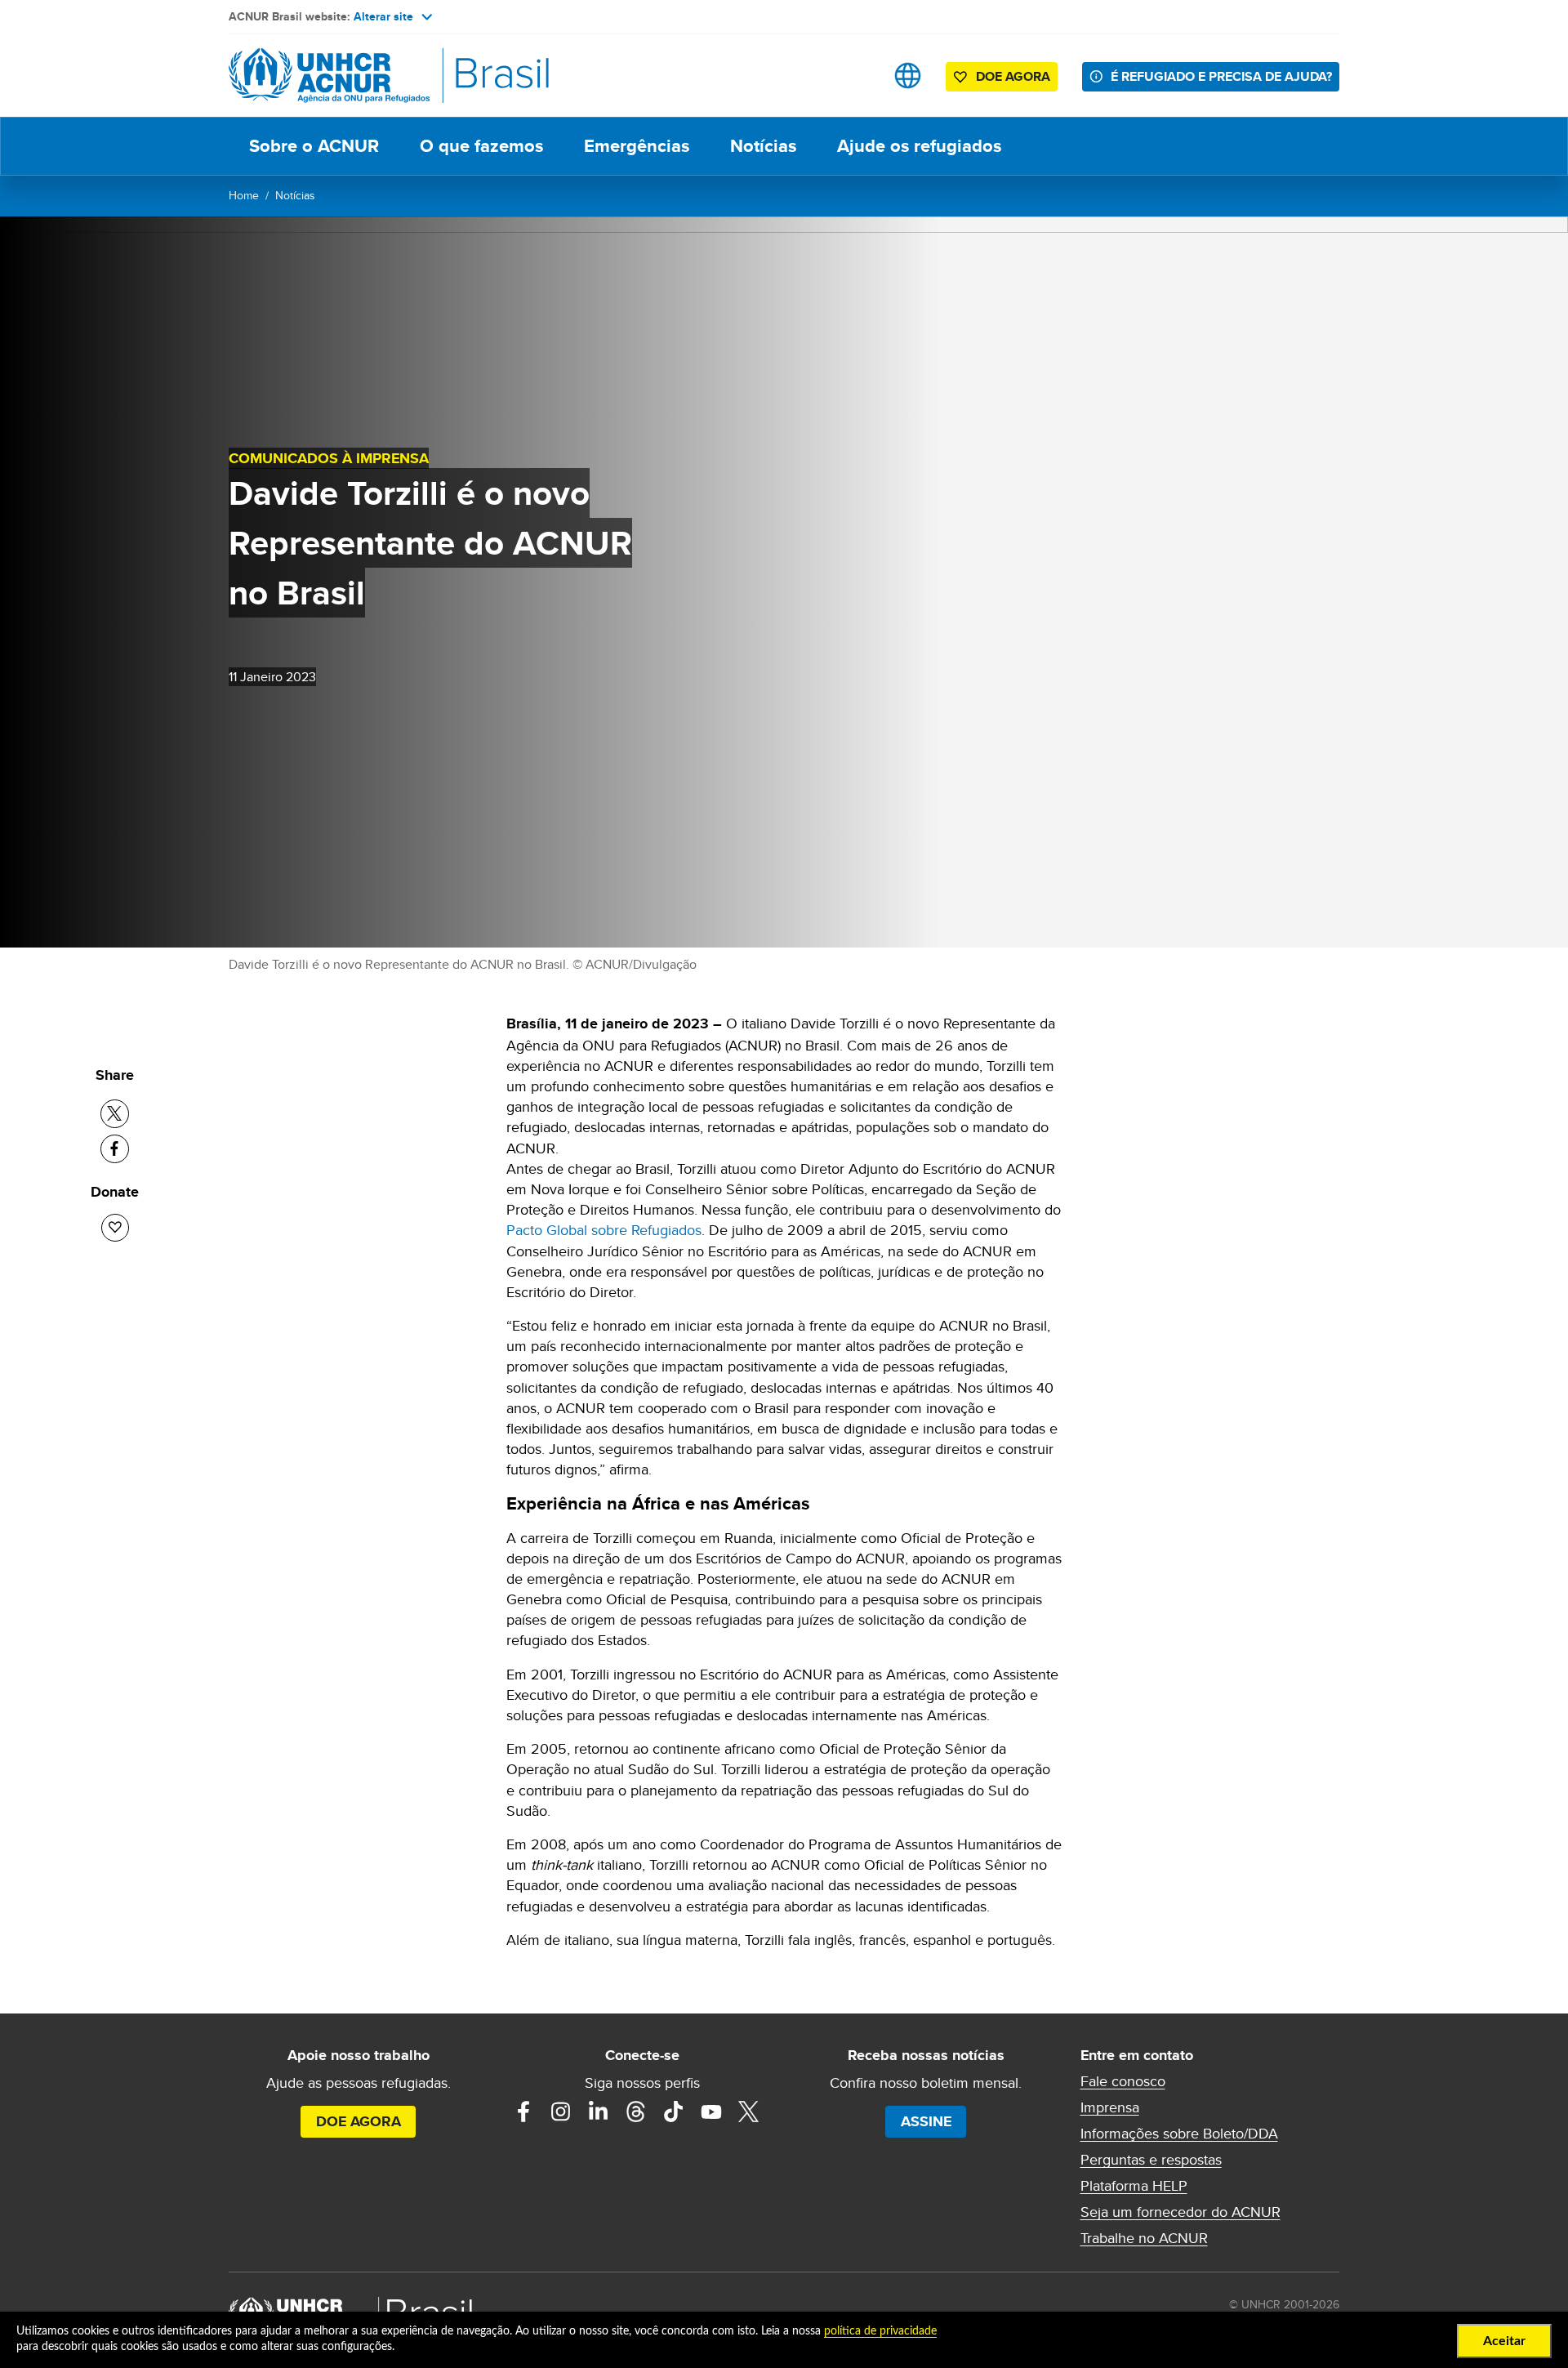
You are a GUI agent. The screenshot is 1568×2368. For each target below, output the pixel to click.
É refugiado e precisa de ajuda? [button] (1221, 76)
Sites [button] (908, 76)
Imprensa (1110, 2107)
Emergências (637, 146)
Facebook (523, 2112)
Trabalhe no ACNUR (1144, 2238)
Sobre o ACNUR (314, 146)
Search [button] (856, 76)
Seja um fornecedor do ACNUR (1180, 2212)
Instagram (561, 2112)
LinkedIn (599, 2112)
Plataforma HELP (1134, 2186)
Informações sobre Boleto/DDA (1179, 2134)
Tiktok (674, 2112)
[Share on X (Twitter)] (115, 1114)
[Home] (343, 76)
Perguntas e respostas (1151, 2160)
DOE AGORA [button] (1013, 76)
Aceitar (1504, 2341)
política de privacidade (880, 2331)
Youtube (711, 2112)
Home (244, 195)
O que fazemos (481, 146)
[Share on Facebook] (115, 1149)
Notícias (763, 146)
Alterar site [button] (383, 16)
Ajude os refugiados (919, 146)
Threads (636, 2112)
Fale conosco (1123, 2081)
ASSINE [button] (926, 2121)
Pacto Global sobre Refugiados (604, 1230)
